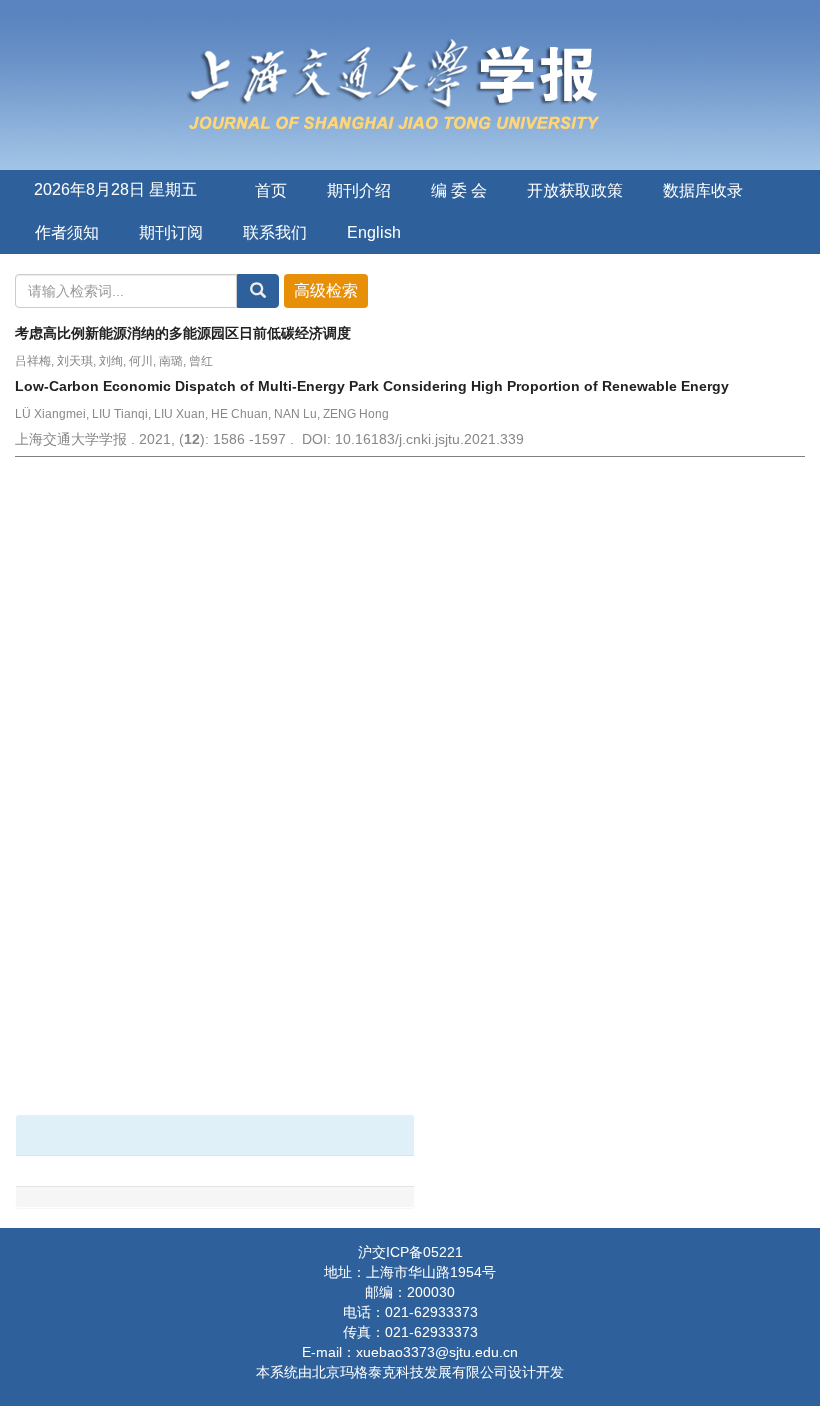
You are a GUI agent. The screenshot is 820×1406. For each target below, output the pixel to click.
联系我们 (275, 232)
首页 (271, 190)
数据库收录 (703, 190)
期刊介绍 (359, 190)
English (374, 232)
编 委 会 (459, 190)
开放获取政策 (575, 190)
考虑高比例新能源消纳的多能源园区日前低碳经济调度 (183, 333)
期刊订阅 (171, 232)
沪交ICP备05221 (410, 1252)
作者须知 (67, 232)
